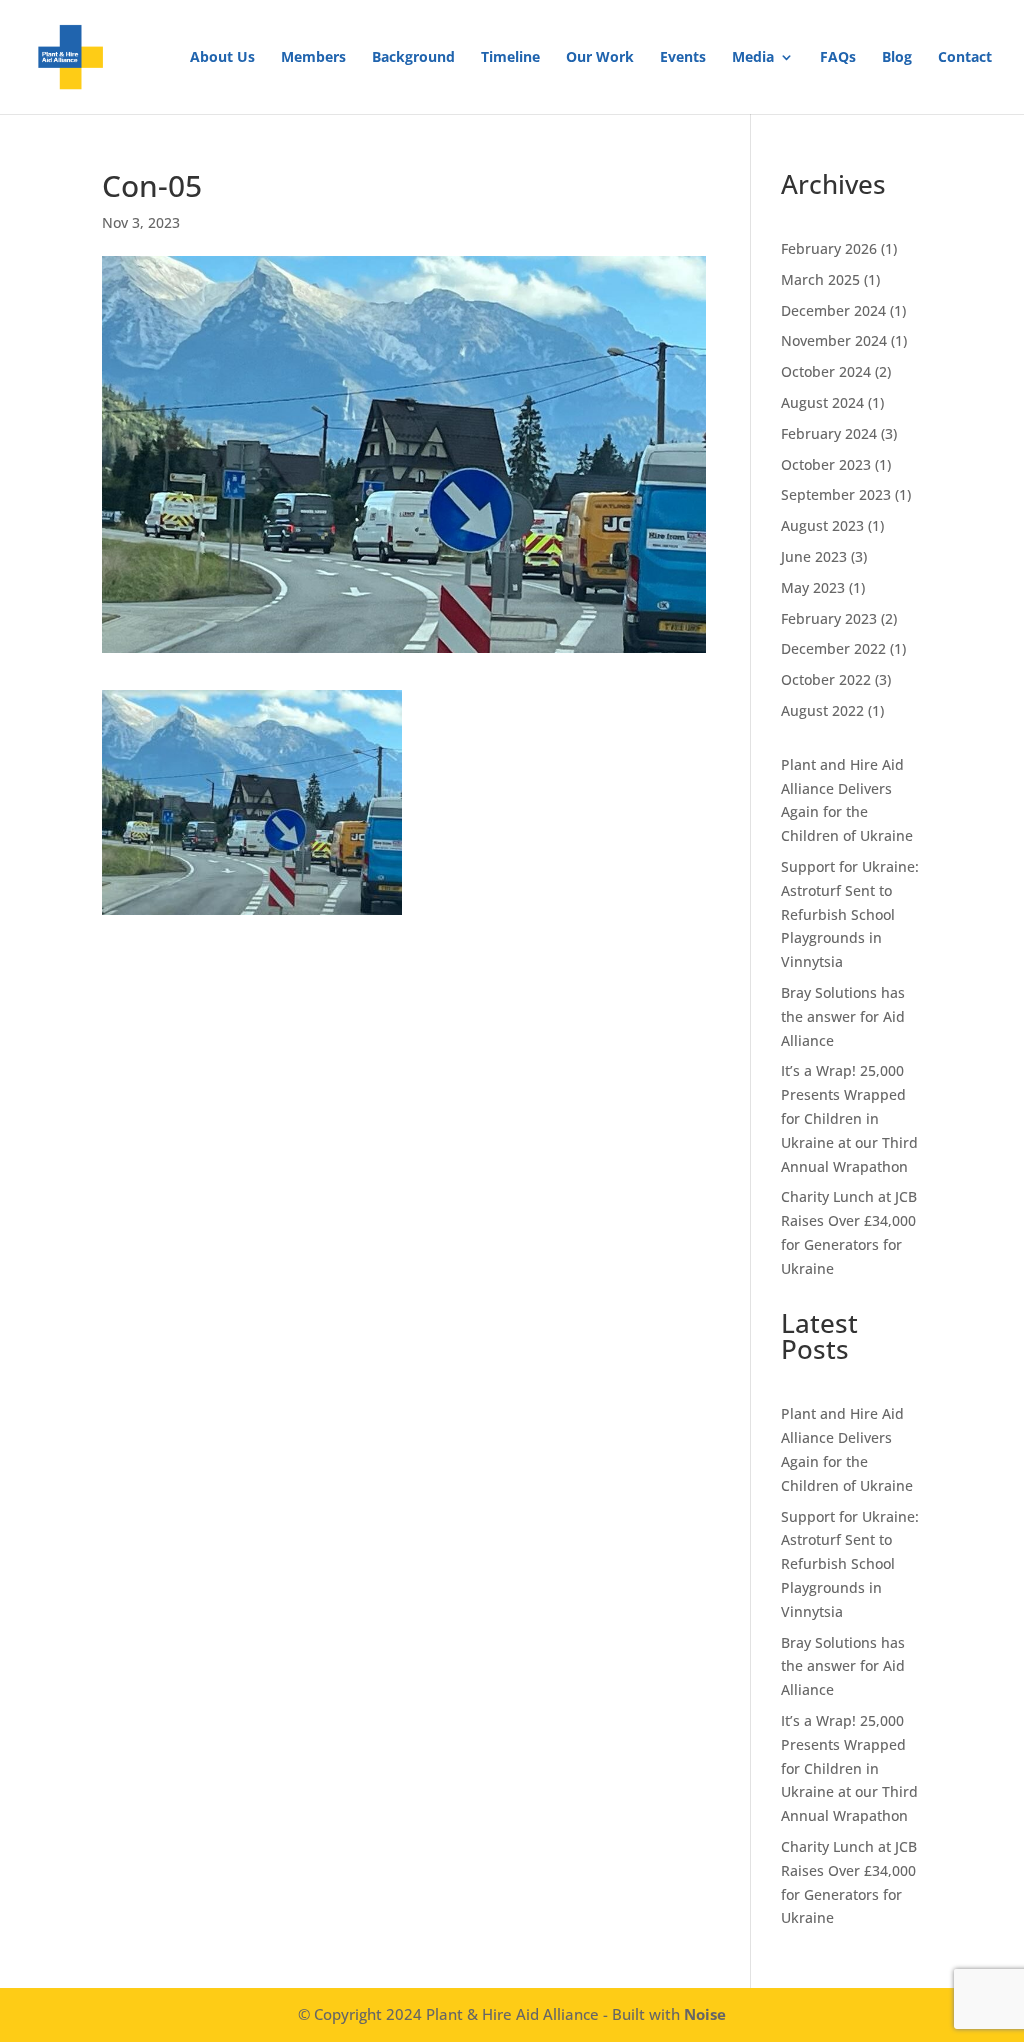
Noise (705, 2014)
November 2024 (834, 340)
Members (313, 58)
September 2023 (836, 494)
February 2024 (829, 433)
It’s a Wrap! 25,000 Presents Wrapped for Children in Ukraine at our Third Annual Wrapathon (849, 1118)
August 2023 (822, 525)
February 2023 (829, 618)
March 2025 (820, 279)
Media (753, 58)
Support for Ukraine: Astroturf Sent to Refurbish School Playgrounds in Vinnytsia (850, 914)
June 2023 (814, 556)
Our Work (600, 58)
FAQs (838, 58)
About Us (222, 58)
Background (413, 58)
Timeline (510, 58)
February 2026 (829, 248)
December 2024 (833, 310)
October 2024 (826, 371)
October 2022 (826, 679)
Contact (965, 58)
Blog (897, 58)
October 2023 (826, 464)
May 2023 (813, 587)
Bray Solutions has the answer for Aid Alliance (843, 1016)
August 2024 (822, 402)
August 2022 (822, 710)
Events (683, 58)
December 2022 (833, 648)
